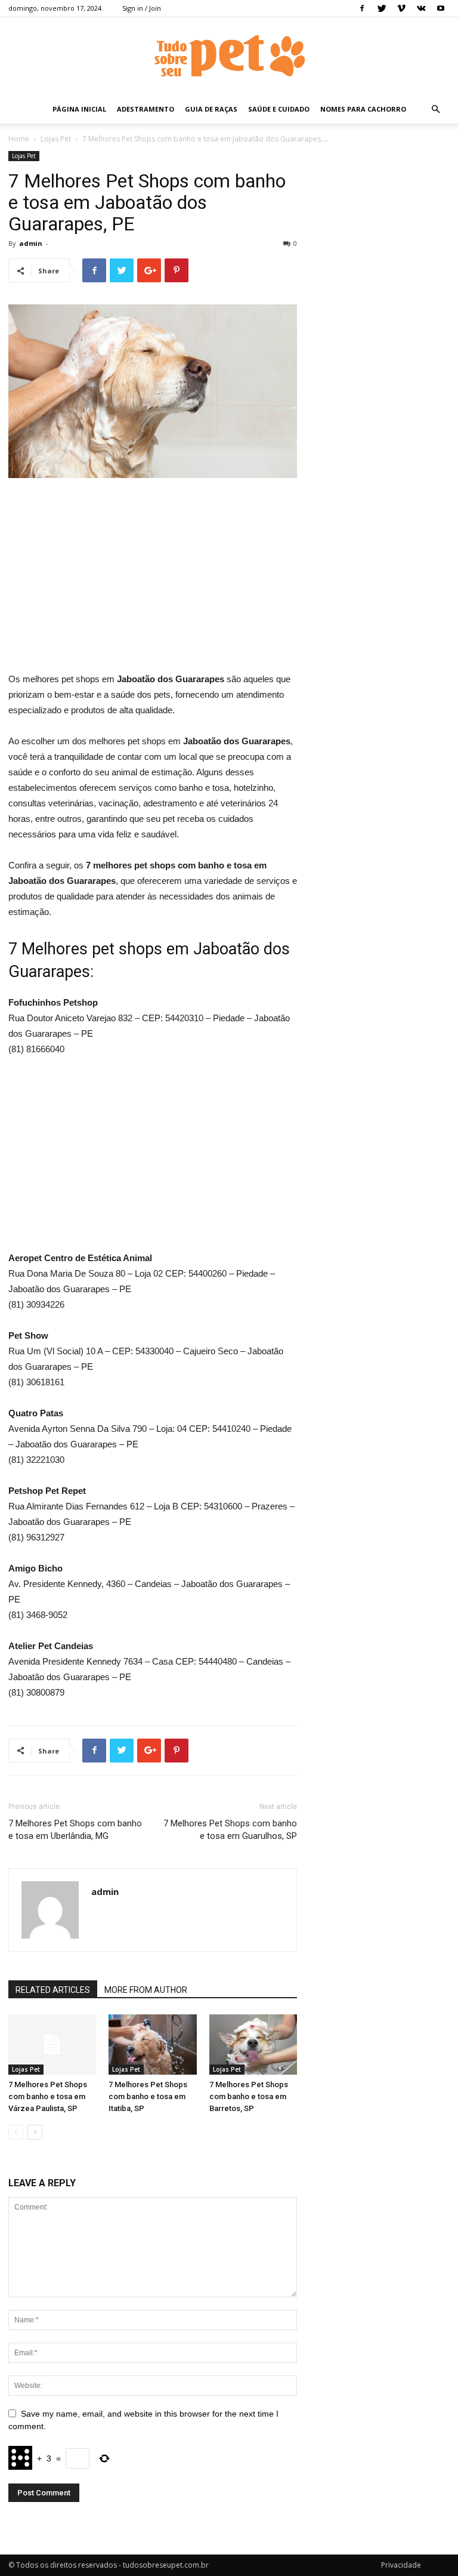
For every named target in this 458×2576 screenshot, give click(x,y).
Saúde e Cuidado (279, 109)
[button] (435, 110)
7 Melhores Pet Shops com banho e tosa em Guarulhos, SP (230, 1830)
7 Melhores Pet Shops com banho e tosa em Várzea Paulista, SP (48, 2096)
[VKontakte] (421, 8)
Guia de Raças (211, 109)
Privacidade (401, 2565)
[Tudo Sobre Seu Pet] (229, 57)
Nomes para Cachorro (363, 109)
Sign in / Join (142, 8)
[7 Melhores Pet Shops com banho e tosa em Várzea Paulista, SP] (52, 2045)
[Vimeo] (401, 8)
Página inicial (79, 109)
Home (19, 139)
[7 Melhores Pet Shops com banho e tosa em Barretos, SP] (253, 2045)
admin (31, 243)
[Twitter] (382, 8)
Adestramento (146, 109)
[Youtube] (441, 8)
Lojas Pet (56, 139)
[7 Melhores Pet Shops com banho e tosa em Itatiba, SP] (152, 2045)
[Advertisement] (153, 577)
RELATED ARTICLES (53, 1990)
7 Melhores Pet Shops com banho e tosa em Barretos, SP (249, 2096)
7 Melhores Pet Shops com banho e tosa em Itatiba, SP (148, 2096)
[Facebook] (362, 8)
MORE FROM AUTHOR (146, 1990)
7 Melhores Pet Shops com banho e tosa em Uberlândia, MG (75, 1830)
